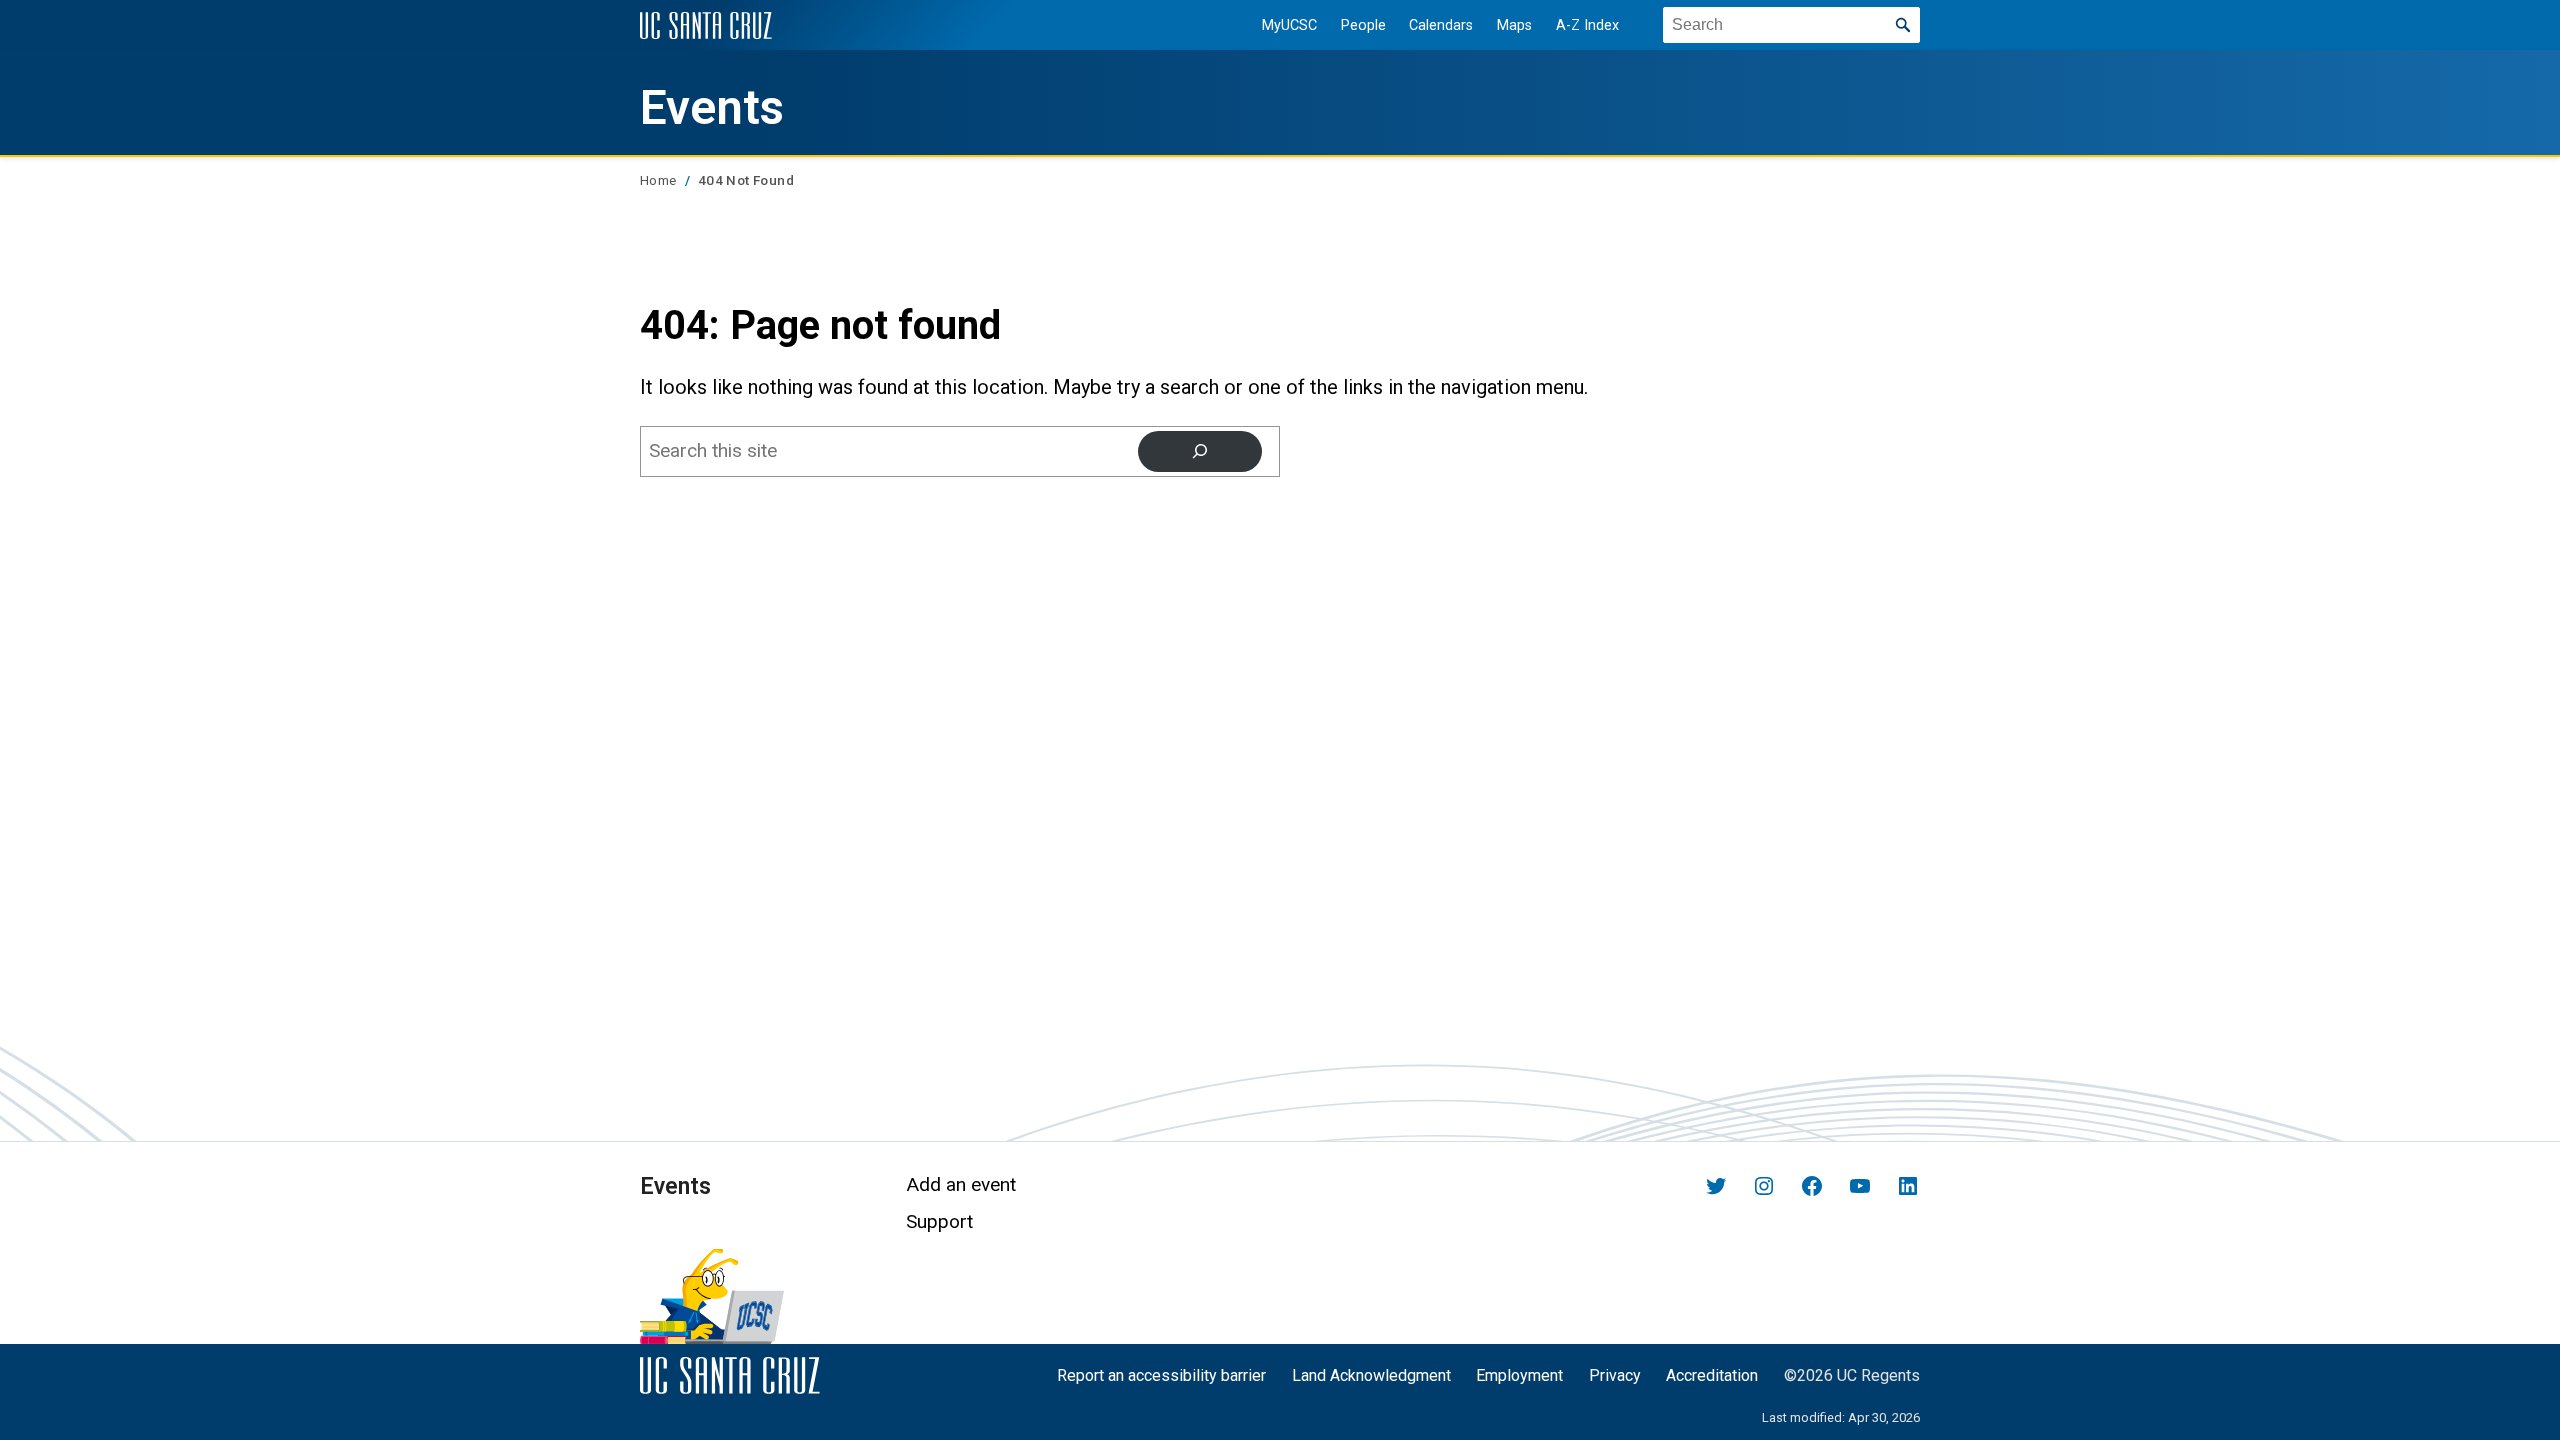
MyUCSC (1289, 25)
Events (712, 108)
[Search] (1200, 451)
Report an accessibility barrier (1161, 1375)
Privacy (1615, 1375)
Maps (1514, 25)
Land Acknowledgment (1371, 1375)
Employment (1519, 1375)
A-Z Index (1587, 25)
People (1363, 25)
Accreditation (1712, 1375)
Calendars (1441, 25)
